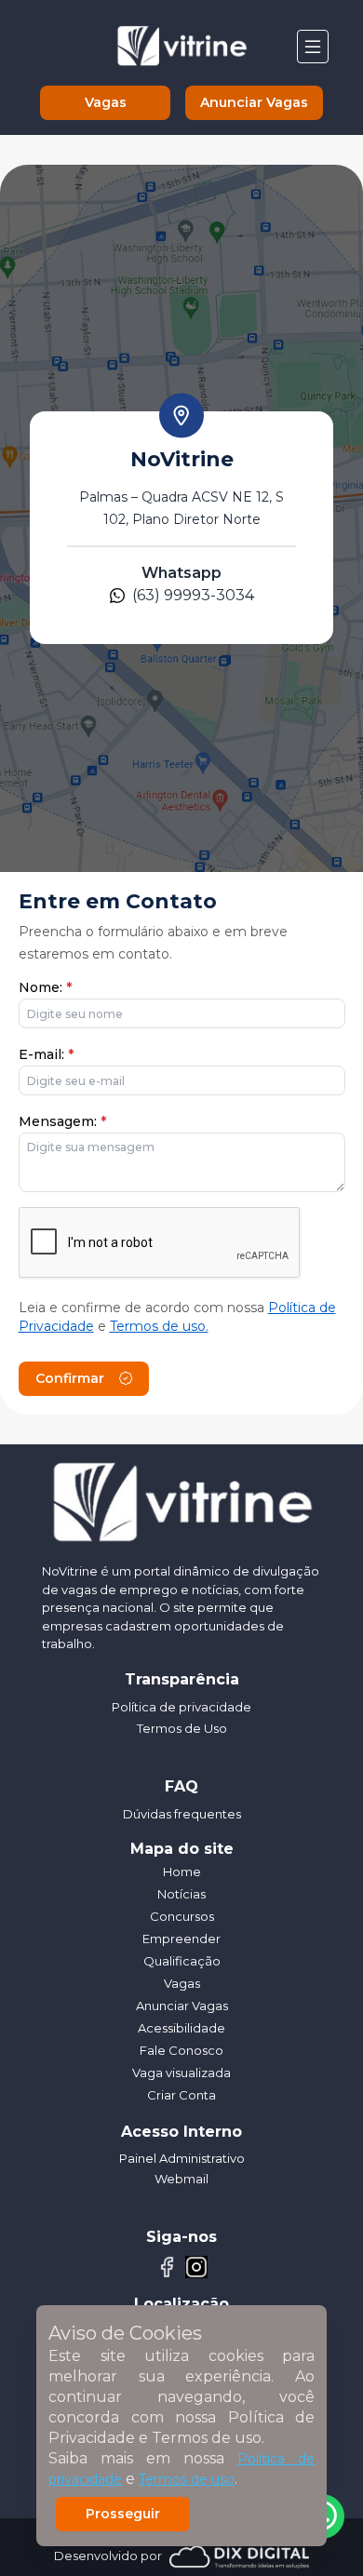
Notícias (181, 1894)
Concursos (182, 1916)
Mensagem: (62, 1121)
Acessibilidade (181, 2028)
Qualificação (182, 1961)
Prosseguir (123, 2514)
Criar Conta (181, 2095)
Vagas (106, 102)
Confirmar (70, 1378)
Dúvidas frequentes (182, 1814)
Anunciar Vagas (254, 102)
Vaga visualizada (181, 2073)
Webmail (181, 2179)
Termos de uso (187, 2479)
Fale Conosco (181, 2050)
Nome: (45, 987)
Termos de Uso (182, 1728)
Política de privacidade (181, 1707)
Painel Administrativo (182, 2158)
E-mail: (46, 1054)
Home (182, 1872)
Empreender (181, 1939)
